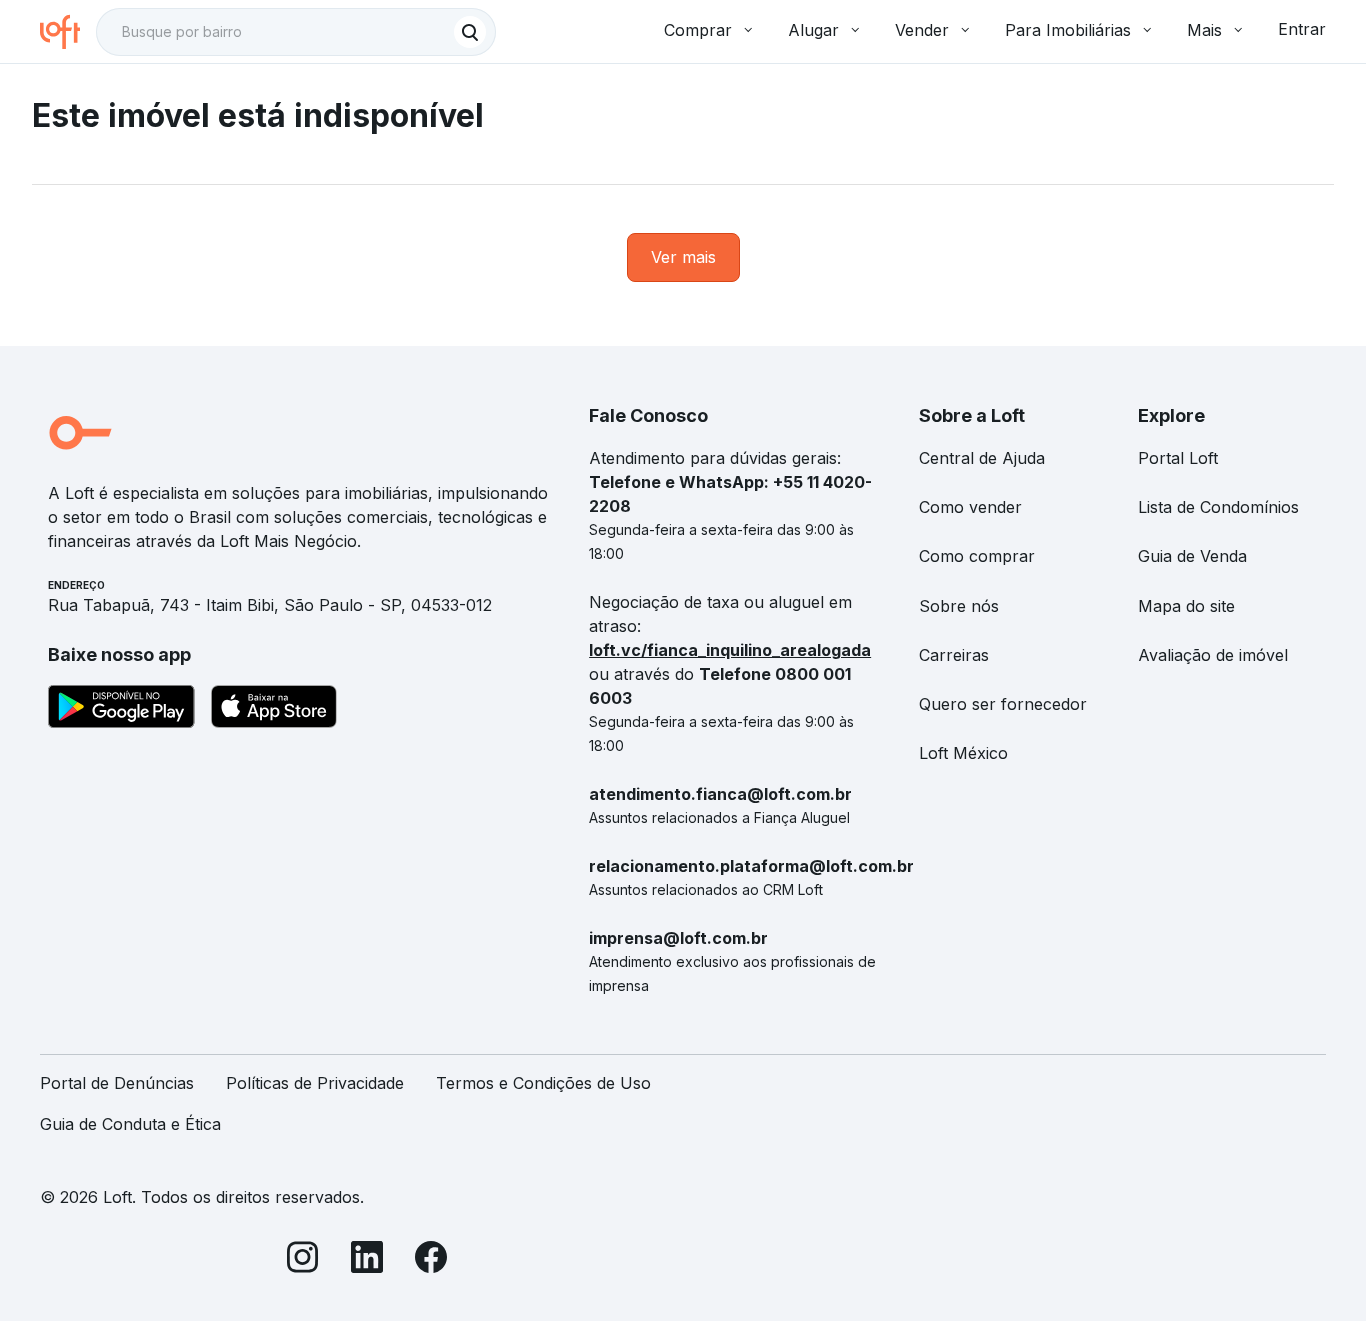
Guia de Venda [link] (1192, 556)
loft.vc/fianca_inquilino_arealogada (730, 650)
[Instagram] (303, 1260)
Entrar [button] (1302, 29)
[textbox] (296, 32)
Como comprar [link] (977, 556)
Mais (1204, 30)
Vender (922, 30)
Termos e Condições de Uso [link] (543, 1083)
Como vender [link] (970, 507)
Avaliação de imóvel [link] (1213, 655)
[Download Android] (121, 710)
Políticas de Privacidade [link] (315, 1083)
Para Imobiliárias (1068, 30)
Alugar (813, 30)
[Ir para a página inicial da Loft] (68, 32)
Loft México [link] (963, 753)
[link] (683, 257)
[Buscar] (470, 32)
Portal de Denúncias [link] (117, 1083)
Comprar (698, 30)
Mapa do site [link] (1186, 606)
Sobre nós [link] (959, 606)
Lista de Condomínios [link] (1218, 507)
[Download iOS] (274, 710)
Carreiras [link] (954, 655)
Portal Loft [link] (1178, 458)
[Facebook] (431, 1260)
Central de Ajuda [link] (982, 458)
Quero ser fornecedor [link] (1003, 704)
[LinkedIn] (367, 1260)
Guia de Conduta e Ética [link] (130, 1124)
